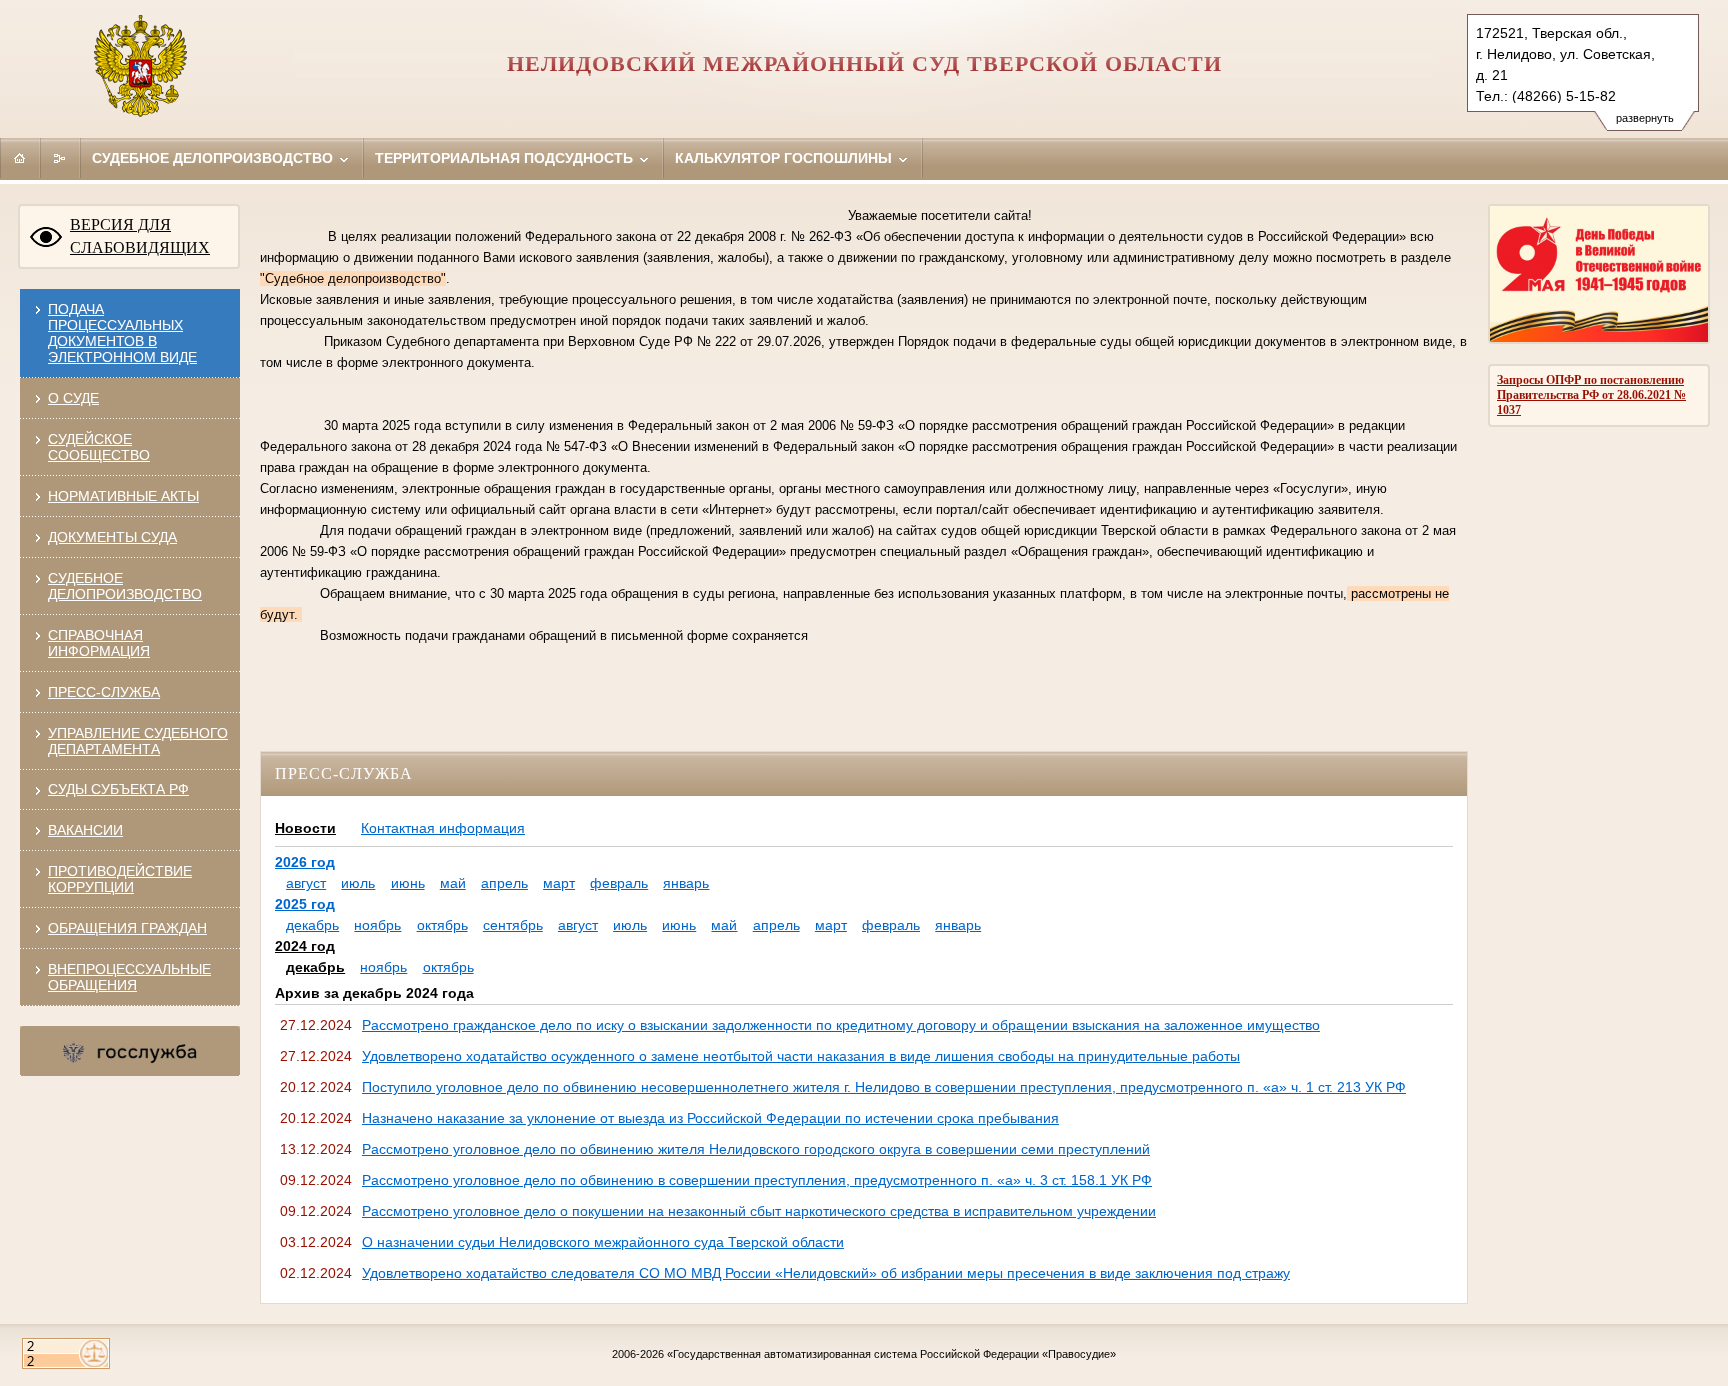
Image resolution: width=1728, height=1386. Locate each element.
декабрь (312, 925)
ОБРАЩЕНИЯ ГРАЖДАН (127, 928)
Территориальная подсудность (506, 158)
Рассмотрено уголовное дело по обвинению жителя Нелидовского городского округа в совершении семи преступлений (756, 1149)
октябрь (442, 925)
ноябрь (377, 925)
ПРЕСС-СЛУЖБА (104, 692)
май (453, 883)
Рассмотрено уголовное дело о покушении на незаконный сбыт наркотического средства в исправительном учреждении (759, 1211)
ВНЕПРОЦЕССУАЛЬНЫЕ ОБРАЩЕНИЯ (129, 977)
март (559, 883)
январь (686, 883)
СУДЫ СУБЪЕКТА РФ (118, 789)
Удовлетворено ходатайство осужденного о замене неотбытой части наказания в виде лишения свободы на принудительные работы (801, 1056)
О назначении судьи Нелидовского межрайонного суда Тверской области (603, 1242)
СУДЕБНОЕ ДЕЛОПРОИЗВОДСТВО (125, 586)
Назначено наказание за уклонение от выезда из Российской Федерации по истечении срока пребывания (710, 1118)
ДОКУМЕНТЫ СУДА (112, 537)
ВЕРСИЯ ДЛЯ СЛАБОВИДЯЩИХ (140, 236)
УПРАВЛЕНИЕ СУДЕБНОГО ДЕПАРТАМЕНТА (138, 741)
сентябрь (513, 925)
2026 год (305, 862)
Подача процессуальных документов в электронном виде (122, 333)
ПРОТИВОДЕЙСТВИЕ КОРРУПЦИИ (120, 879)
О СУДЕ (73, 398)
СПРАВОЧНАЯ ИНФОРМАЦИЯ (99, 643)
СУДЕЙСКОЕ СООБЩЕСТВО (99, 447)
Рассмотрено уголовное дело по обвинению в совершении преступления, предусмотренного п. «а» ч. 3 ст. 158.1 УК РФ (757, 1180)
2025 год (305, 904)
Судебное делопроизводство (214, 158)
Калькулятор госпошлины (785, 158)
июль (358, 883)
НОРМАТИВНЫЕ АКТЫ (123, 496)
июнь (408, 883)
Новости (305, 828)
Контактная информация (443, 828)
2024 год (305, 946)
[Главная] (20, 158)
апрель (504, 883)
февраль (619, 883)
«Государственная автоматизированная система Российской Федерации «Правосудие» (891, 1354)
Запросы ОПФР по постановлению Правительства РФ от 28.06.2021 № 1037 (1591, 395)
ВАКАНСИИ (85, 830)
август (306, 883)
